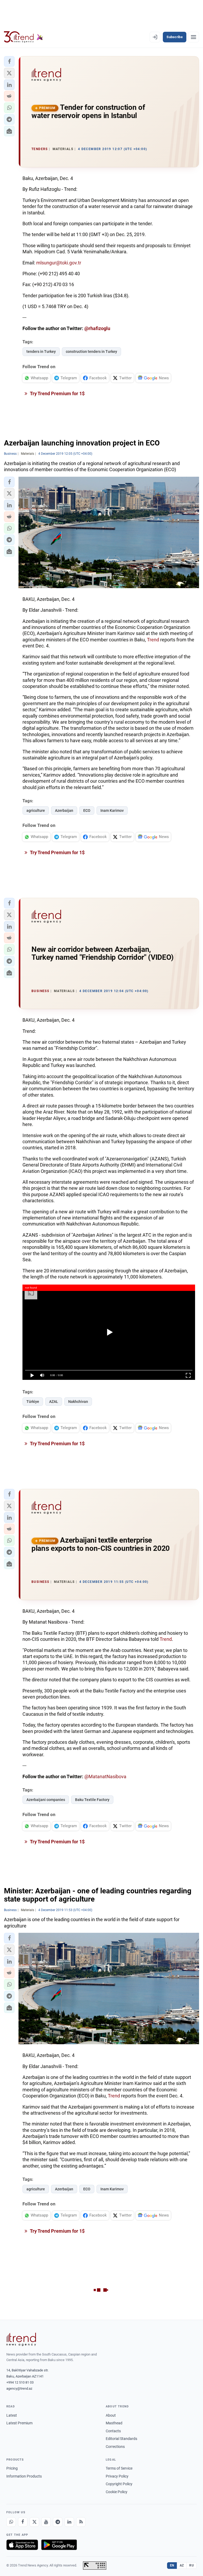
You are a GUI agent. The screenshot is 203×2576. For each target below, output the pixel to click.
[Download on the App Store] (22, 2545)
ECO (87, 810)
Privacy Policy (117, 2476)
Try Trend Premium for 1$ (57, 393)
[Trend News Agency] (21, 2339)
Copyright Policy (119, 2484)
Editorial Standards (121, 2439)
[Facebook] (23, 2522)
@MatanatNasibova (105, 1776)
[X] (34, 2522)
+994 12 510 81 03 (20, 2382)
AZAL (54, 1402)
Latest (12, 2415)
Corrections (115, 2447)
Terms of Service (119, 2468)
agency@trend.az (19, 2388)
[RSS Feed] (81, 2522)
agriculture (36, 810)
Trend (153, 640)
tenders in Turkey (41, 352)
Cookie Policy (117, 2492)
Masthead (114, 2423)
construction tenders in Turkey (91, 352)
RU (192, 2565)
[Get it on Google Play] (59, 2545)
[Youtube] (46, 2522)
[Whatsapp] (11, 2522)
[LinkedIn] (69, 2522)
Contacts (113, 2431)
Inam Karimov (112, 810)
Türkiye (33, 1402)
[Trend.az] (24, 37)
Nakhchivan (78, 1402)
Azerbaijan (64, 810)
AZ (182, 2565)
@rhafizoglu (97, 328)
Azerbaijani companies (46, 1800)
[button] (9, 61)
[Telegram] (58, 2522)
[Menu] (193, 37)
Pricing (12, 2468)
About (111, 2415)
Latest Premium (19, 2423)
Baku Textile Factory (92, 1800)
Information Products (24, 2476)
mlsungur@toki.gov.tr (59, 263)
